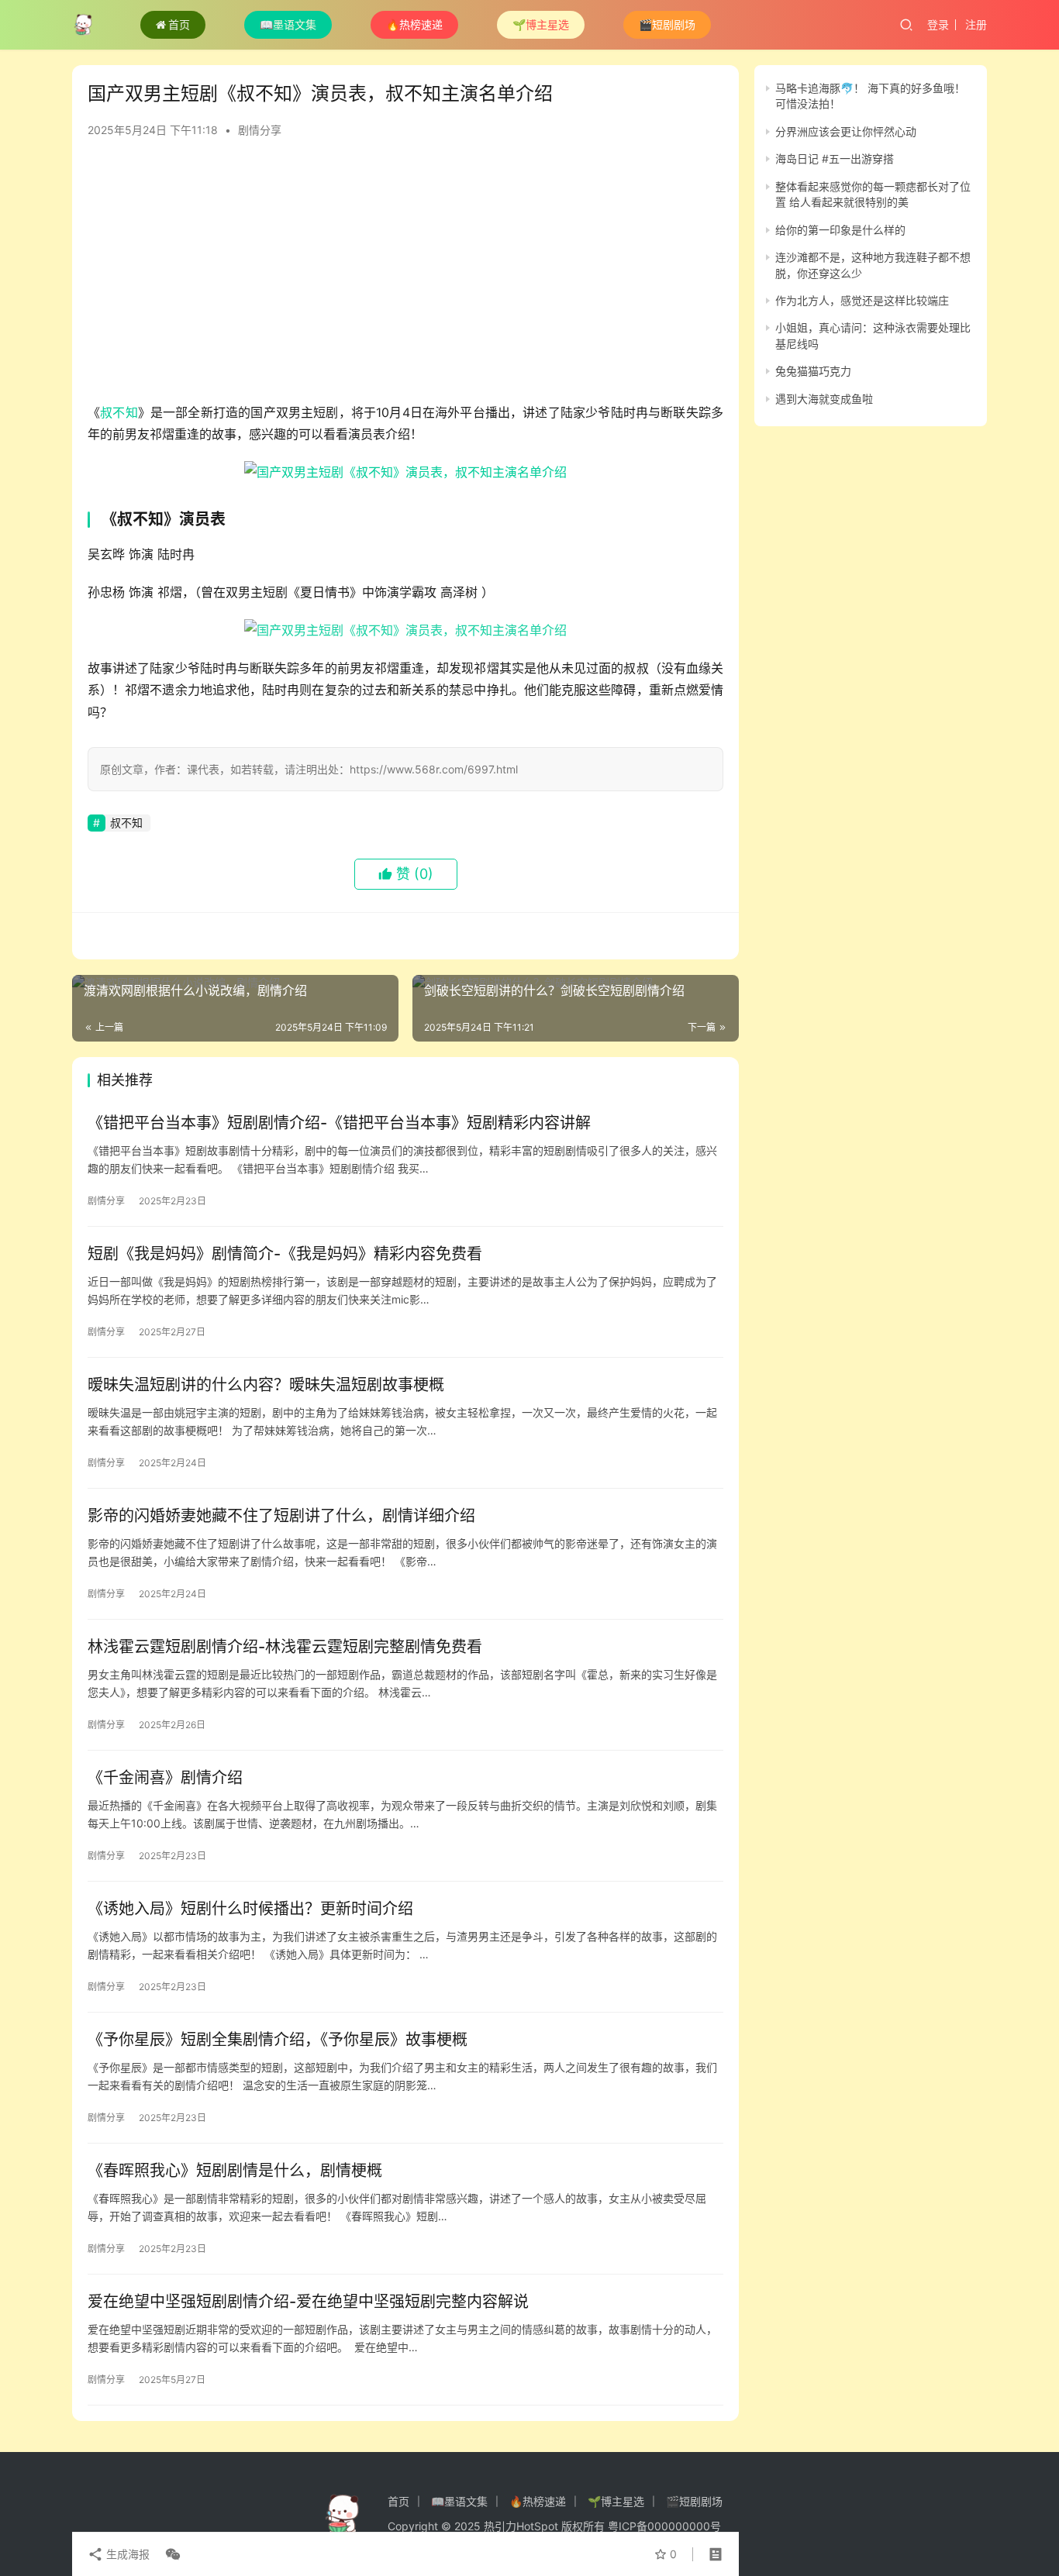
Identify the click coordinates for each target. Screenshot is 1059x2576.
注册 (976, 24)
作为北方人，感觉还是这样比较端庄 (862, 300)
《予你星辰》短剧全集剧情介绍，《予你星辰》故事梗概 (278, 2040)
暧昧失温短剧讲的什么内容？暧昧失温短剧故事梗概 (266, 1385)
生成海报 (126, 2554)
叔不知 (119, 412)
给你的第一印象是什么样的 (840, 230)
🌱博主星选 (541, 24)
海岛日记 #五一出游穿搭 (835, 158)
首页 (179, 24)
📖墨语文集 (288, 24)
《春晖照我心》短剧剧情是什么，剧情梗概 (235, 2171)
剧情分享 (260, 130)
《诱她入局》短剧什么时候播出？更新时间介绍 (250, 1909)
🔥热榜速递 (414, 24)
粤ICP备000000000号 (664, 2526)
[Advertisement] (405, 277)
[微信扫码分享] (170, 2554)
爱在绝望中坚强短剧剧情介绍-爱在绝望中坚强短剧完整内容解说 (308, 2302)
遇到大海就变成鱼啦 (824, 399)
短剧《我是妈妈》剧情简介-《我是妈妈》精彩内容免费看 (285, 1254)
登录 (938, 24)
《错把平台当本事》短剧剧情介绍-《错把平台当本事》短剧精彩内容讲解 (339, 1123)
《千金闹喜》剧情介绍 (165, 1778)
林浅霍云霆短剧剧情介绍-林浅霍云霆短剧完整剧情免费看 (285, 1647)
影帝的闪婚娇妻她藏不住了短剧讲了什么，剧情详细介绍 (281, 1516)
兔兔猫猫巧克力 (813, 371)
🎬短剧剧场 (667, 24)
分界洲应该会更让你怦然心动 (846, 131)
